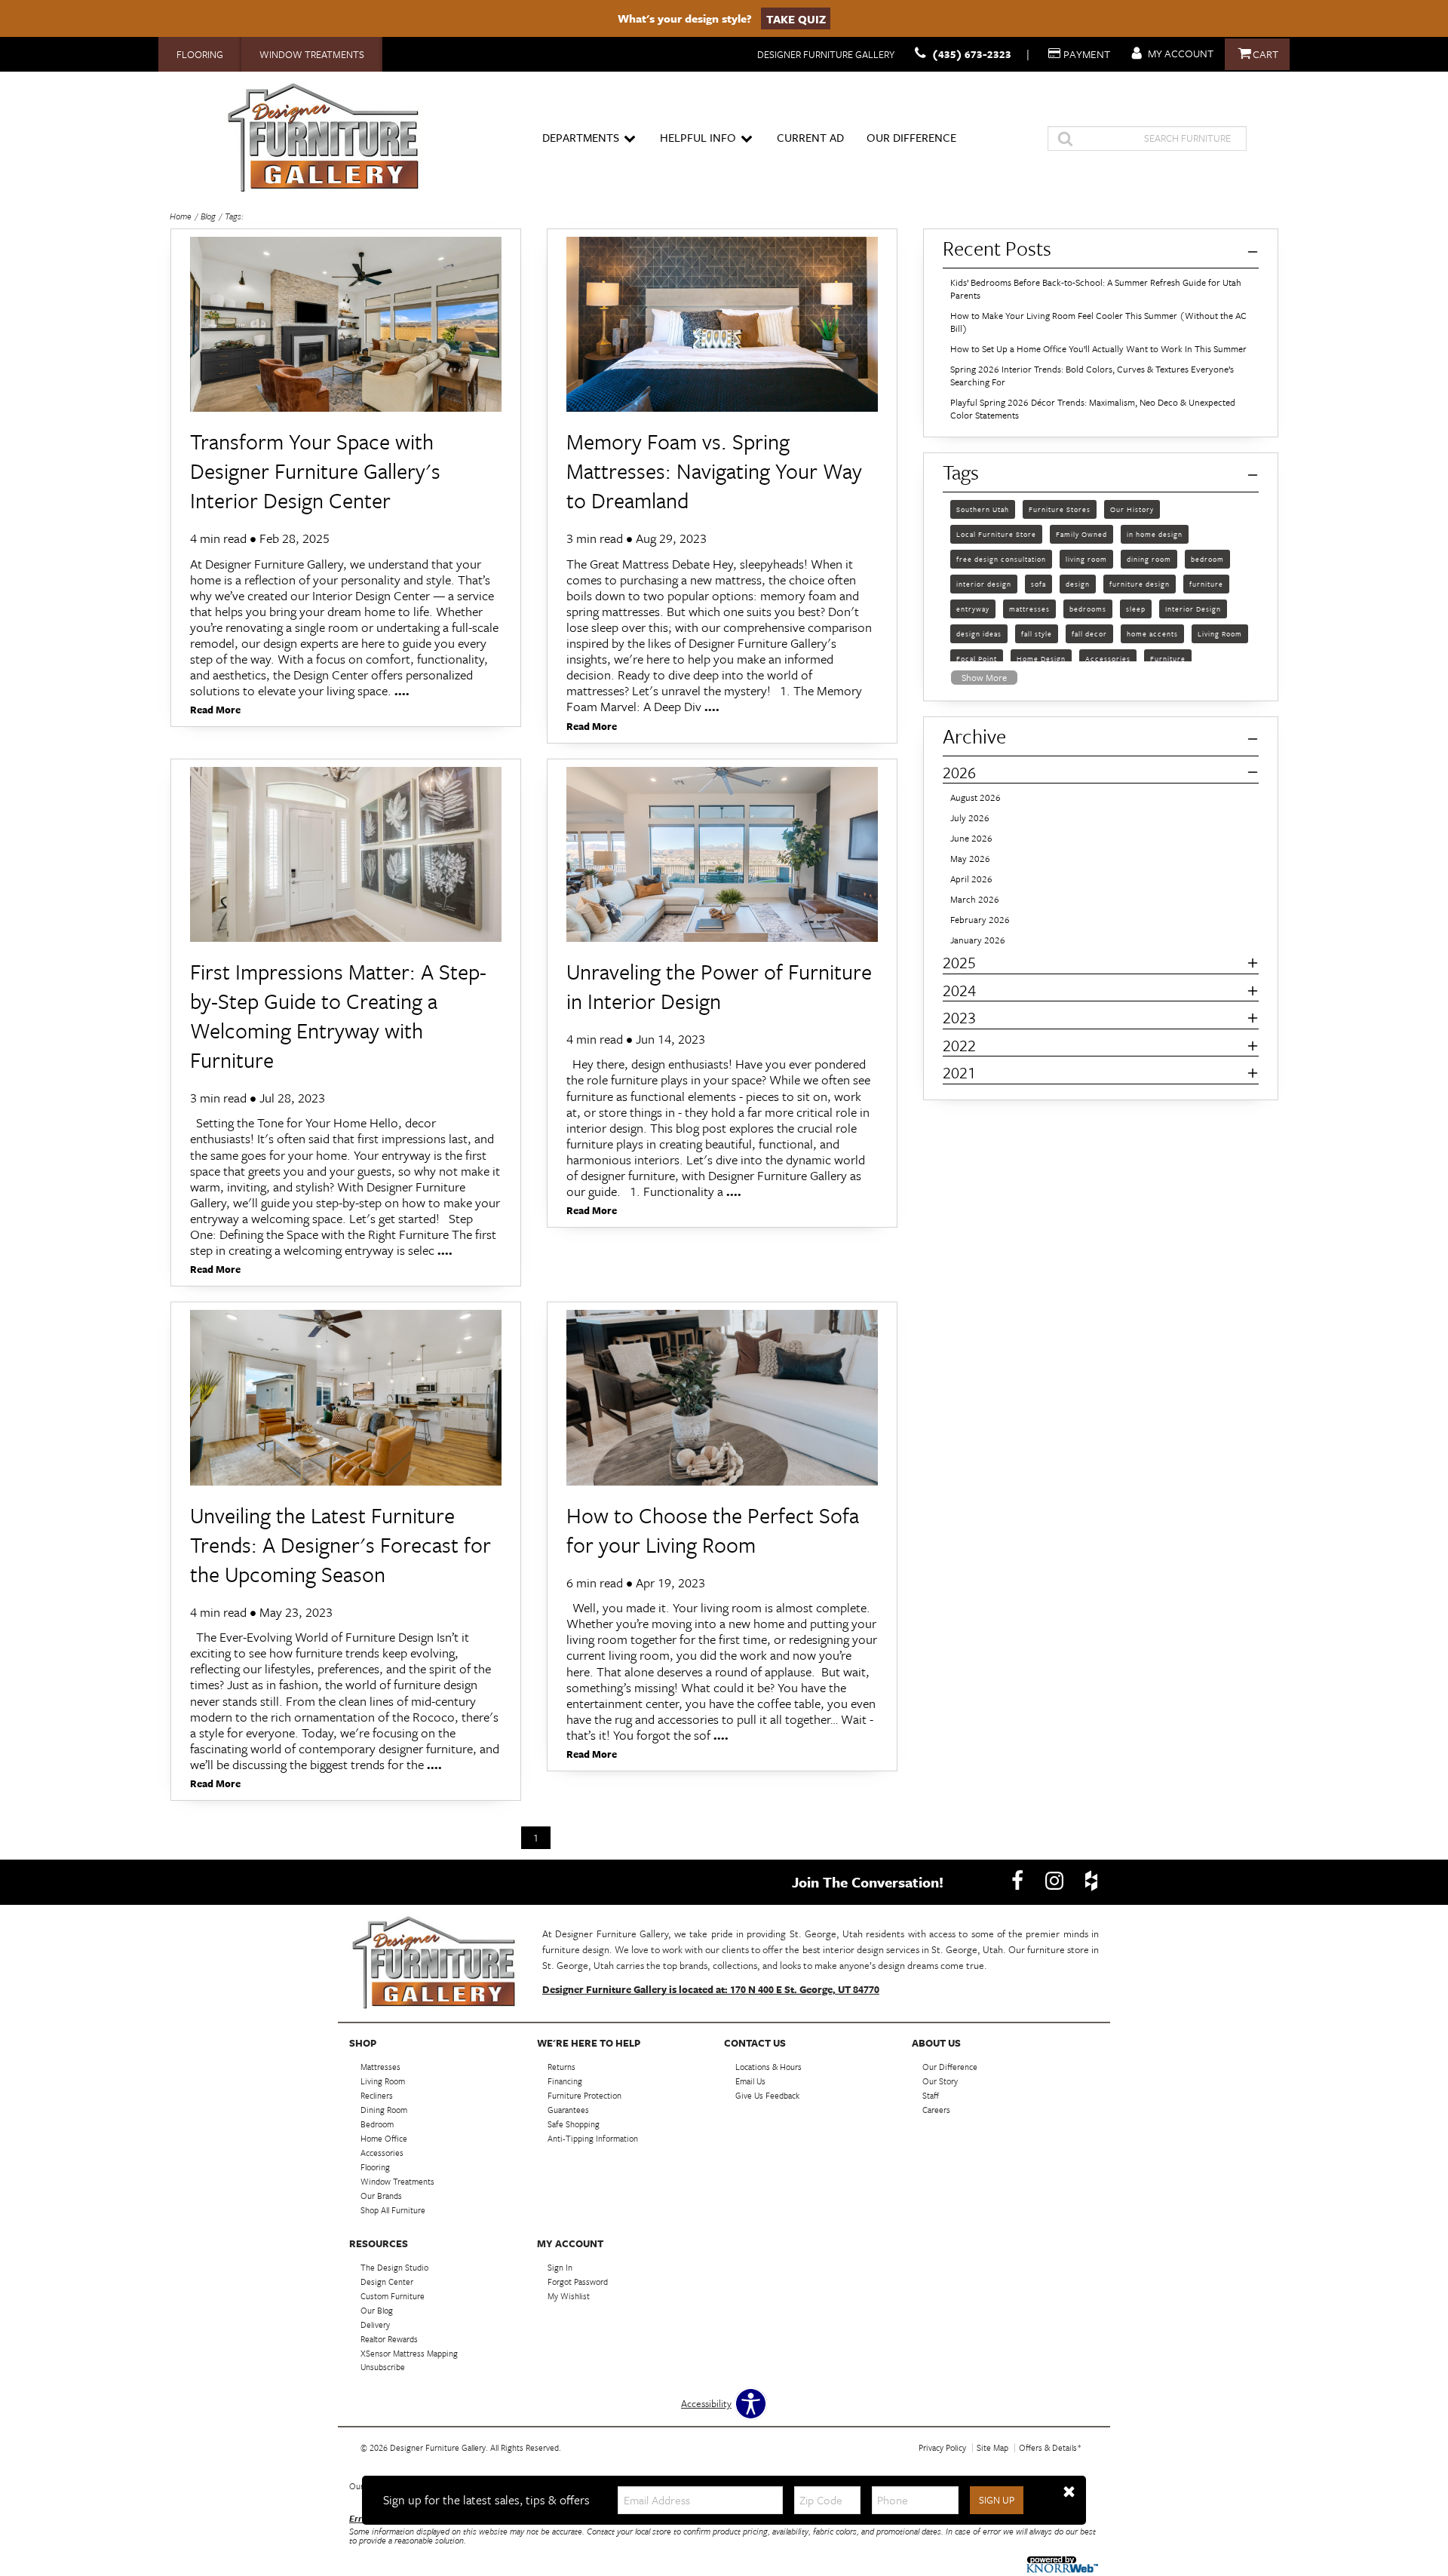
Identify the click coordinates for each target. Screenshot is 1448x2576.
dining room (1149, 558)
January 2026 (978, 940)
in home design (1155, 533)
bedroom (1207, 558)
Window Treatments (312, 54)
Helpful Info (698, 137)
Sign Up (997, 2500)
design (1078, 583)
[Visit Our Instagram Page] (1055, 1881)
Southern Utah (983, 508)
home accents (1152, 633)
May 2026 (970, 859)
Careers (936, 2110)
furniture (1206, 583)
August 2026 (976, 797)
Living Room (1220, 633)
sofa (1038, 583)
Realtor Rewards (389, 2338)
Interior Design (1193, 608)
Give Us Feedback (767, 2095)
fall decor (1089, 633)
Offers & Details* (1050, 2447)
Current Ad (810, 137)
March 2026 (975, 899)
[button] (1069, 2492)
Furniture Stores (1060, 508)
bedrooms (1088, 608)
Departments (581, 137)
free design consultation (1001, 558)
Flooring (200, 54)
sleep (1136, 608)
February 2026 (980, 920)
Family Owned (1081, 533)
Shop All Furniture (393, 2210)
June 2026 (971, 838)
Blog (208, 216)
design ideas (979, 633)
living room (1086, 558)
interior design (984, 583)
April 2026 (971, 879)
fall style (1037, 633)
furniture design (1140, 583)
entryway (973, 608)
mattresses (1029, 608)
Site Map (992, 2447)
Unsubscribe (383, 2367)
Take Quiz (796, 18)
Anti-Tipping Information (593, 2138)
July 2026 (970, 818)
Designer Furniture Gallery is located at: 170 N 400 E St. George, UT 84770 (711, 1989)
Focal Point (977, 658)
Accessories (1108, 658)
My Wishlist (569, 2296)
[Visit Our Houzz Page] (1091, 1881)
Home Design (1041, 658)
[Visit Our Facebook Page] (1019, 1881)
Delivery (375, 2325)
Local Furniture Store (996, 533)
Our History (1132, 508)
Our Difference (911, 137)
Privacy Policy (942, 2447)
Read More (215, 711)
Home (181, 216)
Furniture (1168, 658)
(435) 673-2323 (972, 54)
